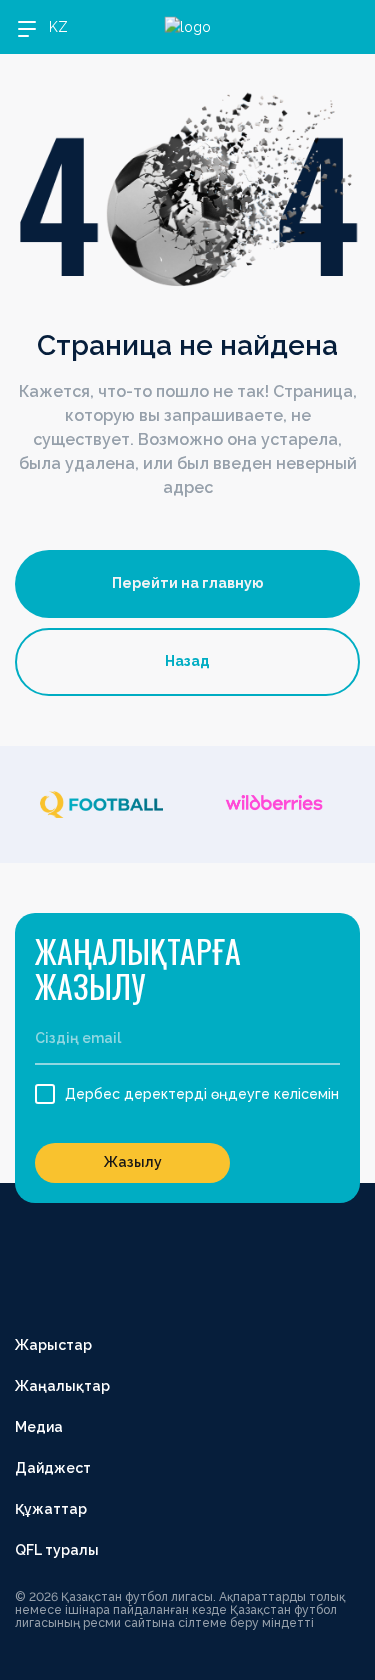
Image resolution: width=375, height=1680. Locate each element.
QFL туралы (57, 1550)
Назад (187, 661)
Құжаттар (51, 1509)
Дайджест (53, 1468)
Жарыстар (53, 1345)
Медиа (39, 1427)
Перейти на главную (188, 583)
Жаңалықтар (62, 1386)
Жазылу (133, 1162)
